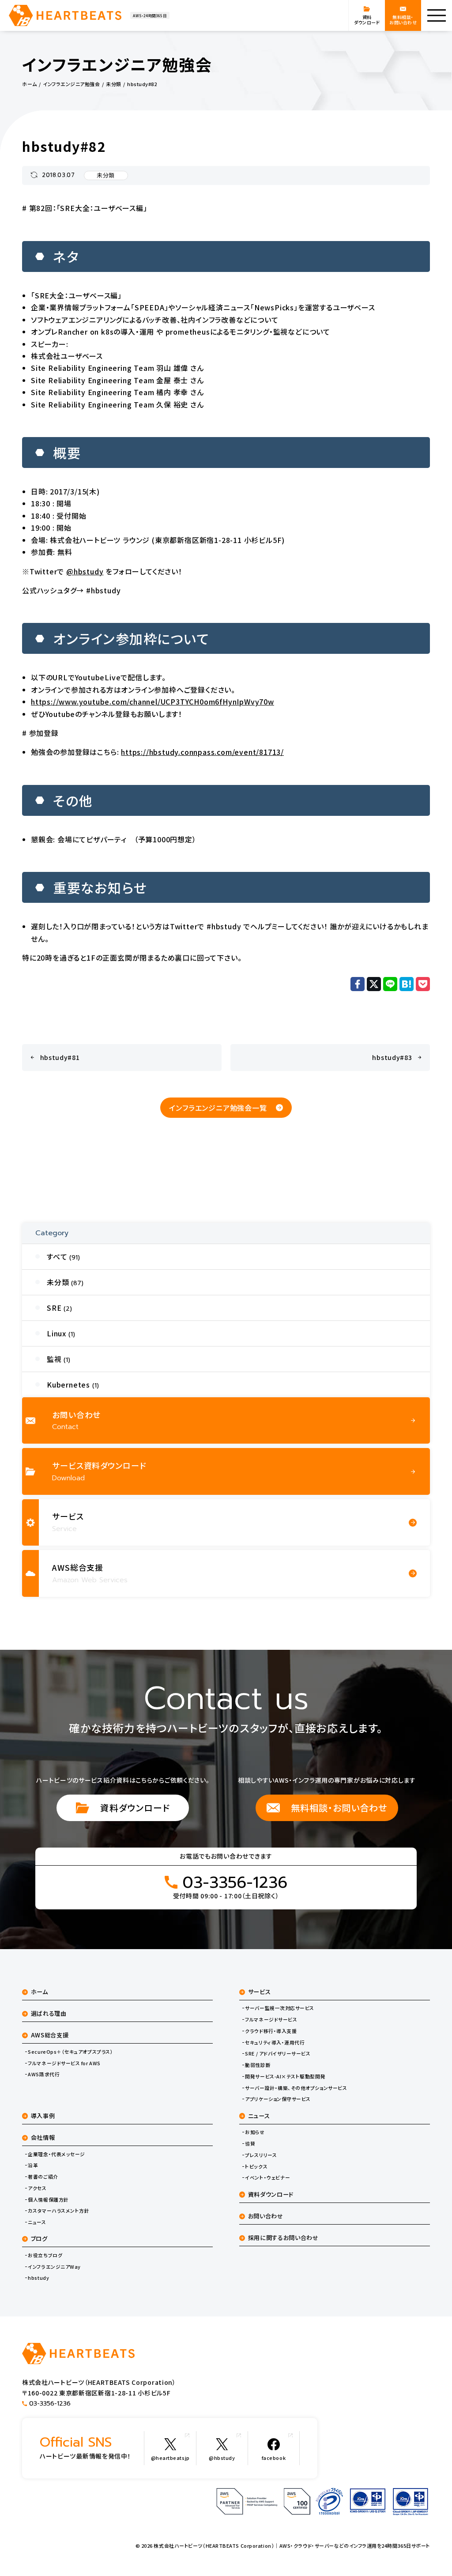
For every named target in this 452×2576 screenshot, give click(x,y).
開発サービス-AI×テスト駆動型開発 (285, 2076)
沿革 (33, 2165)
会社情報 (43, 2137)
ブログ (39, 2238)
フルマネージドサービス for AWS (64, 2063)
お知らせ (255, 2132)
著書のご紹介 (43, 2177)
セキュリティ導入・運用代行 (275, 2042)
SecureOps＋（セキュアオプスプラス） (70, 2052)
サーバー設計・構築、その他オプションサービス (296, 2088)
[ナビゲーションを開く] (437, 15)
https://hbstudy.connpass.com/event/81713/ (202, 752)
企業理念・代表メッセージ (56, 2154)
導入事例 (43, 2116)
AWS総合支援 (50, 2035)
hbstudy (38, 2278)
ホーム (40, 1992)
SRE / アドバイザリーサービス (278, 2054)
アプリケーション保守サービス (278, 2099)
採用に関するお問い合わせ (283, 2238)
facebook (274, 2458)
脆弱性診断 (258, 2065)
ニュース (37, 2222)
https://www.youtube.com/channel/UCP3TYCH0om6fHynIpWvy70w (153, 702)
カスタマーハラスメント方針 (58, 2211)
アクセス (37, 2188)
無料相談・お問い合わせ (339, 1808)
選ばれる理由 (49, 2013)
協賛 (250, 2144)
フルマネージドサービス (271, 2020)
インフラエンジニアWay (54, 2267)
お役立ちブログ (45, 2255)
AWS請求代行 (44, 2074)
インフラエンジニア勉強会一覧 (218, 1108)
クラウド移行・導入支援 (271, 2031)
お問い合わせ (266, 2216)
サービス (260, 1992)
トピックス (256, 2167)
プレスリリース (261, 2155)
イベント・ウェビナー (267, 2178)
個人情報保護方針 (48, 2200)
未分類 (106, 175)
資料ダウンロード (135, 1808)
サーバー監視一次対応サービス (280, 2008)
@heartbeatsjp (170, 2458)
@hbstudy (85, 571)
